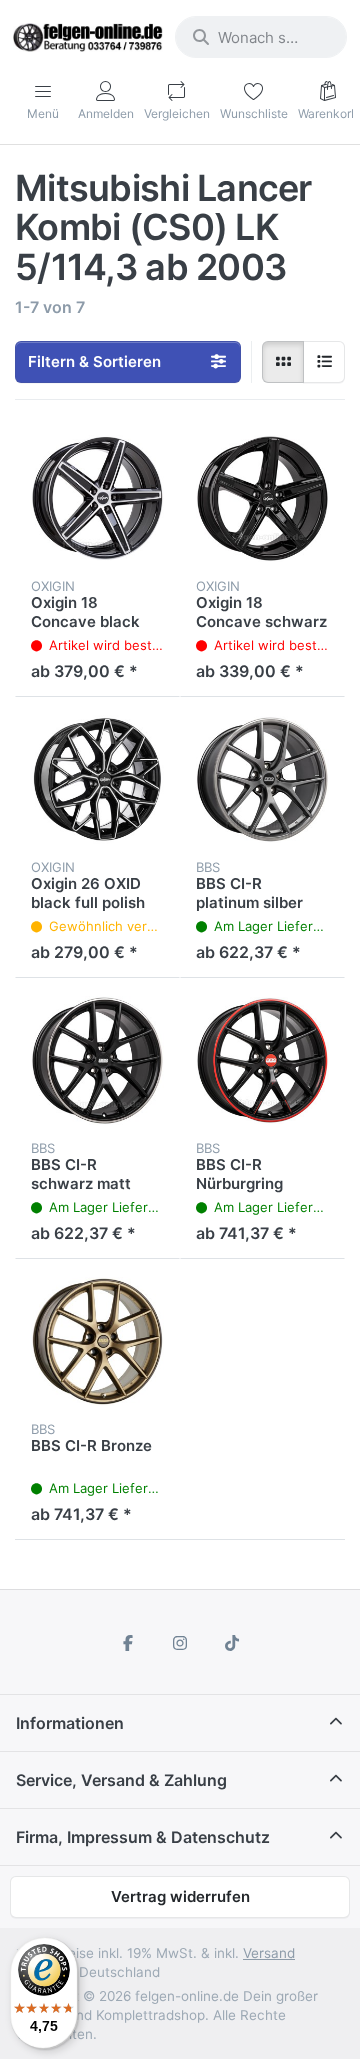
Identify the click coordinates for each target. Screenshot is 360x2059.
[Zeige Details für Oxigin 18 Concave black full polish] (97, 498)
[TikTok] (232, 1643)
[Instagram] (180, 1643)
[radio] (283, 362)
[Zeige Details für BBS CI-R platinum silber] (262, 779)
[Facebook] (129, 1643)
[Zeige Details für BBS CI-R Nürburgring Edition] (262, 1060)
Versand (269, 1953)
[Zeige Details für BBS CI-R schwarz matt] (97, 1060)
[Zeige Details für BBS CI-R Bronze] (97, 1341)
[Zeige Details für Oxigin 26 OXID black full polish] (97, 779)
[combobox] (261, 37)
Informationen (70, 1723)
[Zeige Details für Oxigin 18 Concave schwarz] (262, 498)
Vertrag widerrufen (180, 1896)
